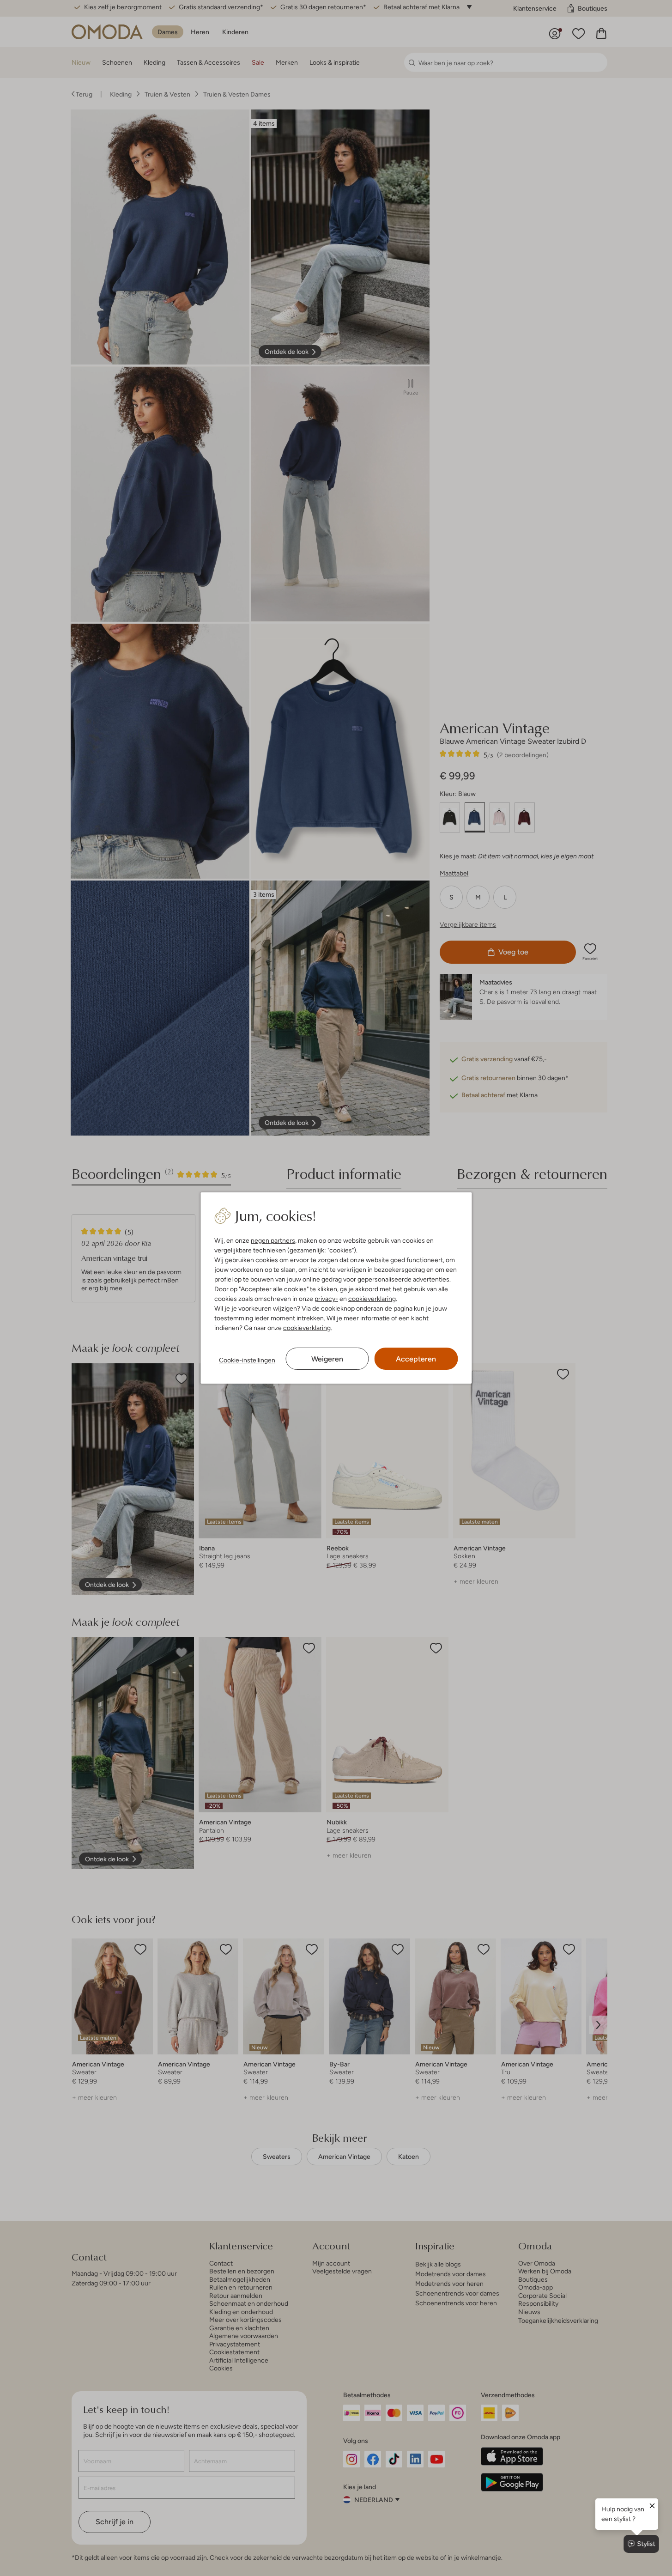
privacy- (326, 1299)
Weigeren (327, 1359)
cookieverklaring (372, 1299)
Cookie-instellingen (247, 1360)
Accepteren (416, 1359)
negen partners (273, 1240)
